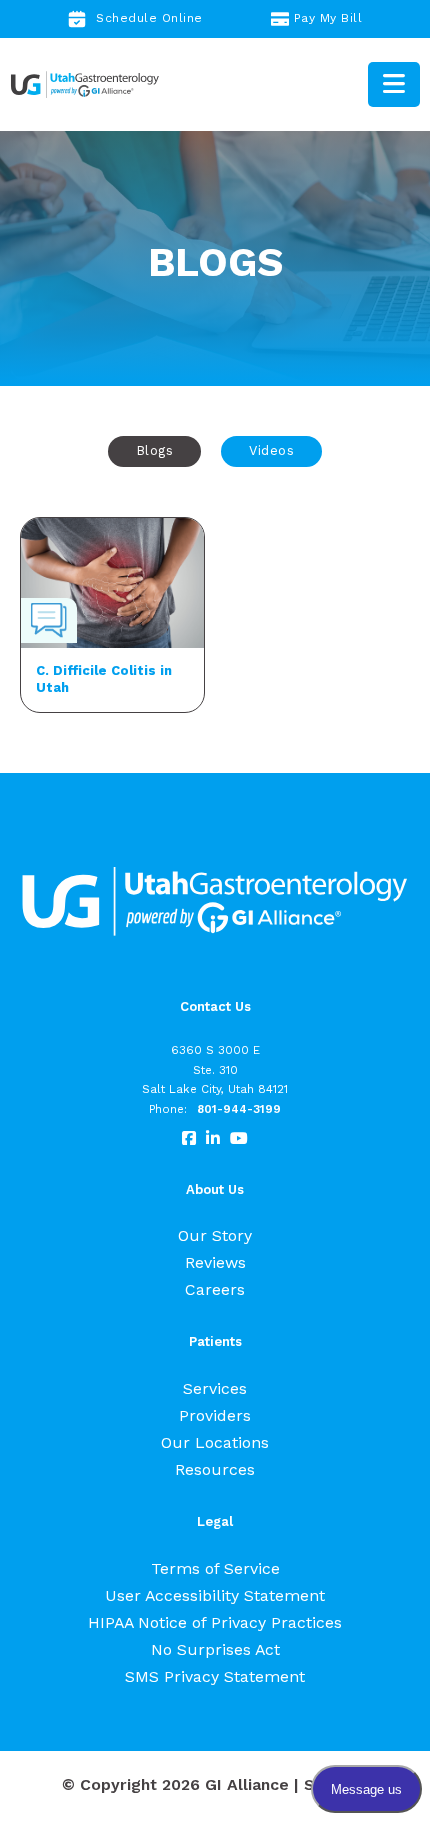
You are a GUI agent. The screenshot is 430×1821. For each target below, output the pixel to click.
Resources (215, 1469)
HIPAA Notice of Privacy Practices (215, 1622)
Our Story (215, 1235)
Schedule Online (149, 18)
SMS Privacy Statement (215, 1676)
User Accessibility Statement (215, 1595)
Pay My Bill (328, 18)
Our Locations (215, 1442)
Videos (271, 450)
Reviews (215, 1262)
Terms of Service (215, 1568)
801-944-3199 (239, 1109)
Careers (215, 1289)
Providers (215, 1415)
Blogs (155, 450)
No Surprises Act (215, 1649)
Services (215, 1388)
